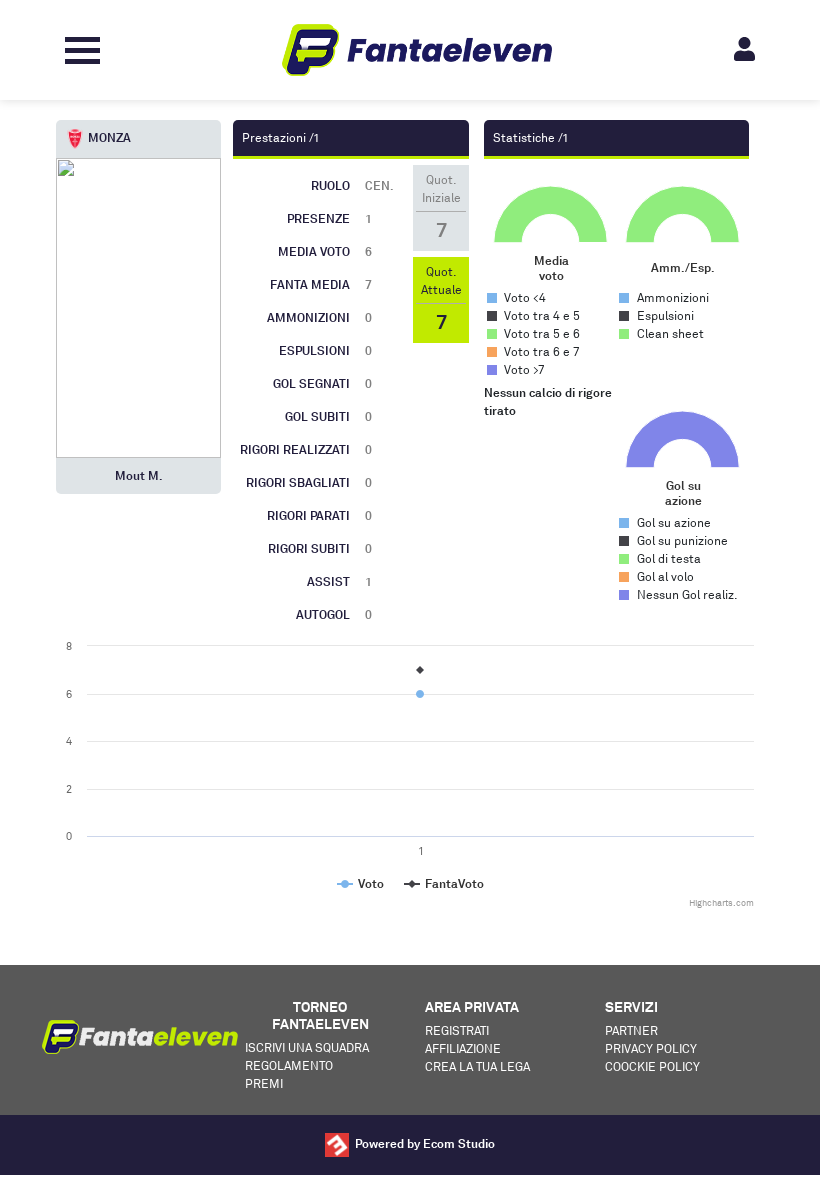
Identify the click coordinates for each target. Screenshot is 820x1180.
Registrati (457, 1030)
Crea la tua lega (477, 1066)
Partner (631, 1030)
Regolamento (289, 1065)
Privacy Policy (651, 1048)
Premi (264, 1083)
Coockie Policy (652, 1066)
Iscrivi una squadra (307, 1047)
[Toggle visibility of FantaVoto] (444, 883)
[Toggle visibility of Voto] (360, 883)
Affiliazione (463, 1048)
